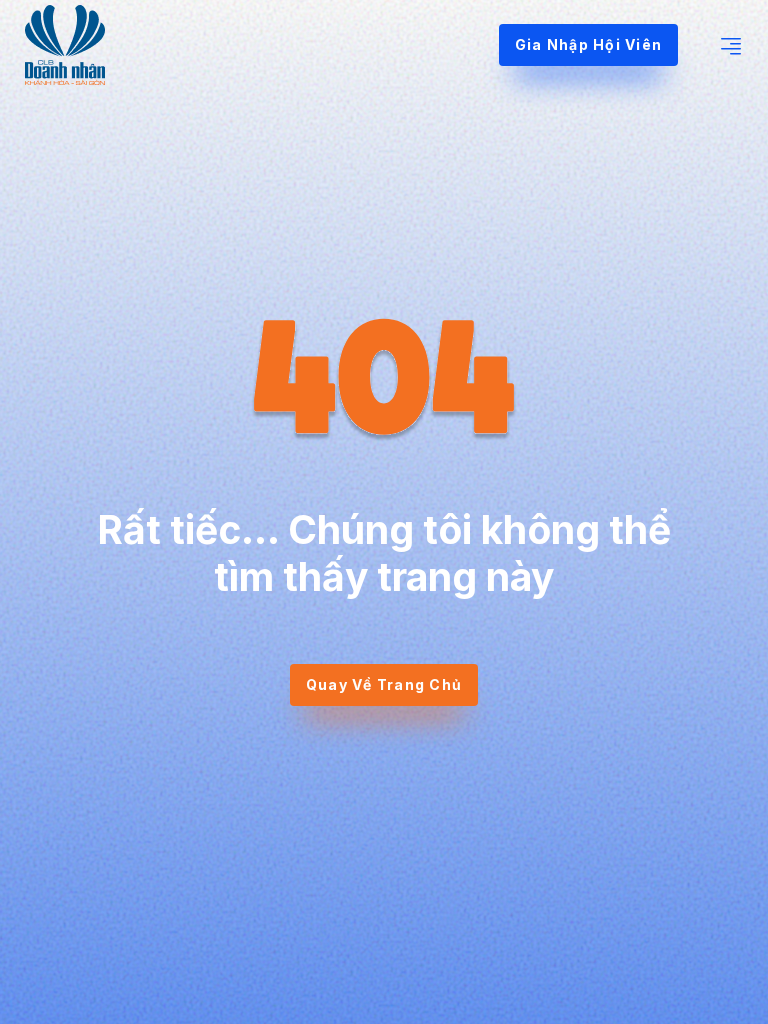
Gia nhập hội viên (588, 44)
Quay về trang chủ (384, 684)
